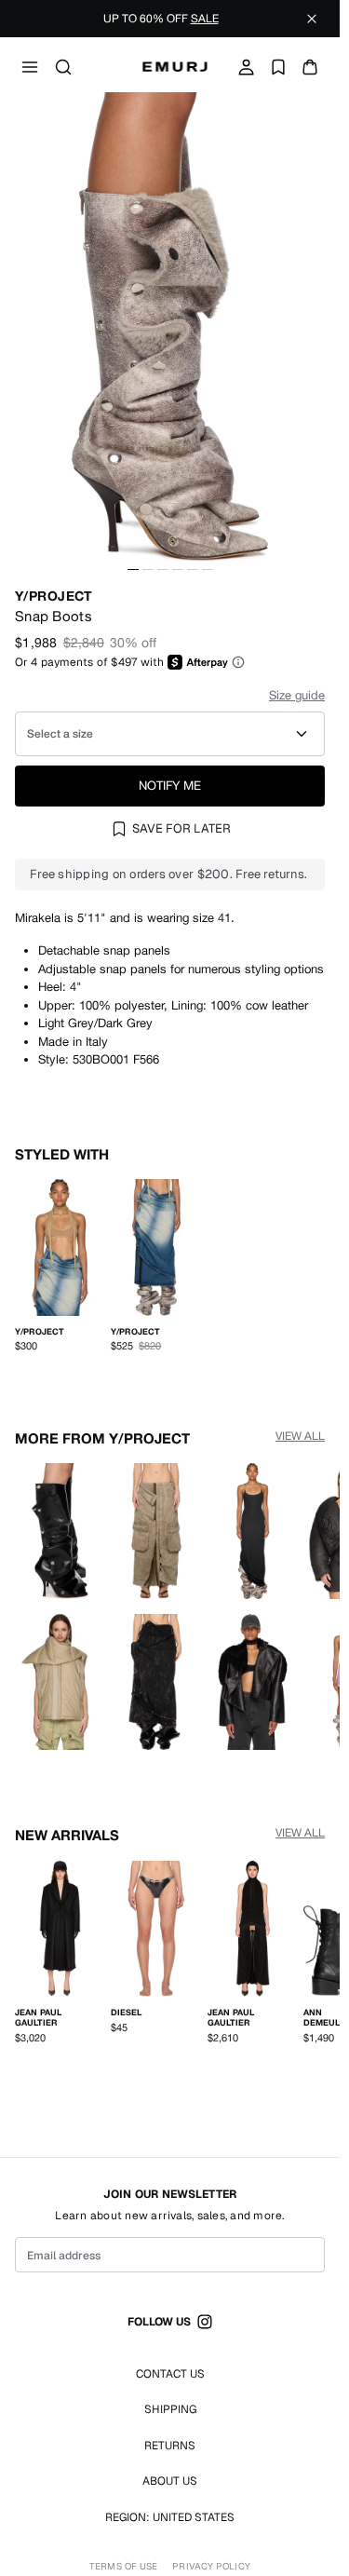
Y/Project (54, 596)
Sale (205, 19)
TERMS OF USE (123, 2567)
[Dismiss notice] (312, 19)
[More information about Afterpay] (238, 662)
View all (300, 1431)
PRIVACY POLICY (211, 2567)
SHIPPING (170, 2409)
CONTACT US (170, 2374)
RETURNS (170, 2446)
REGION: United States (170, 2517)
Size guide (297, 695)
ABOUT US (170, 2481)
